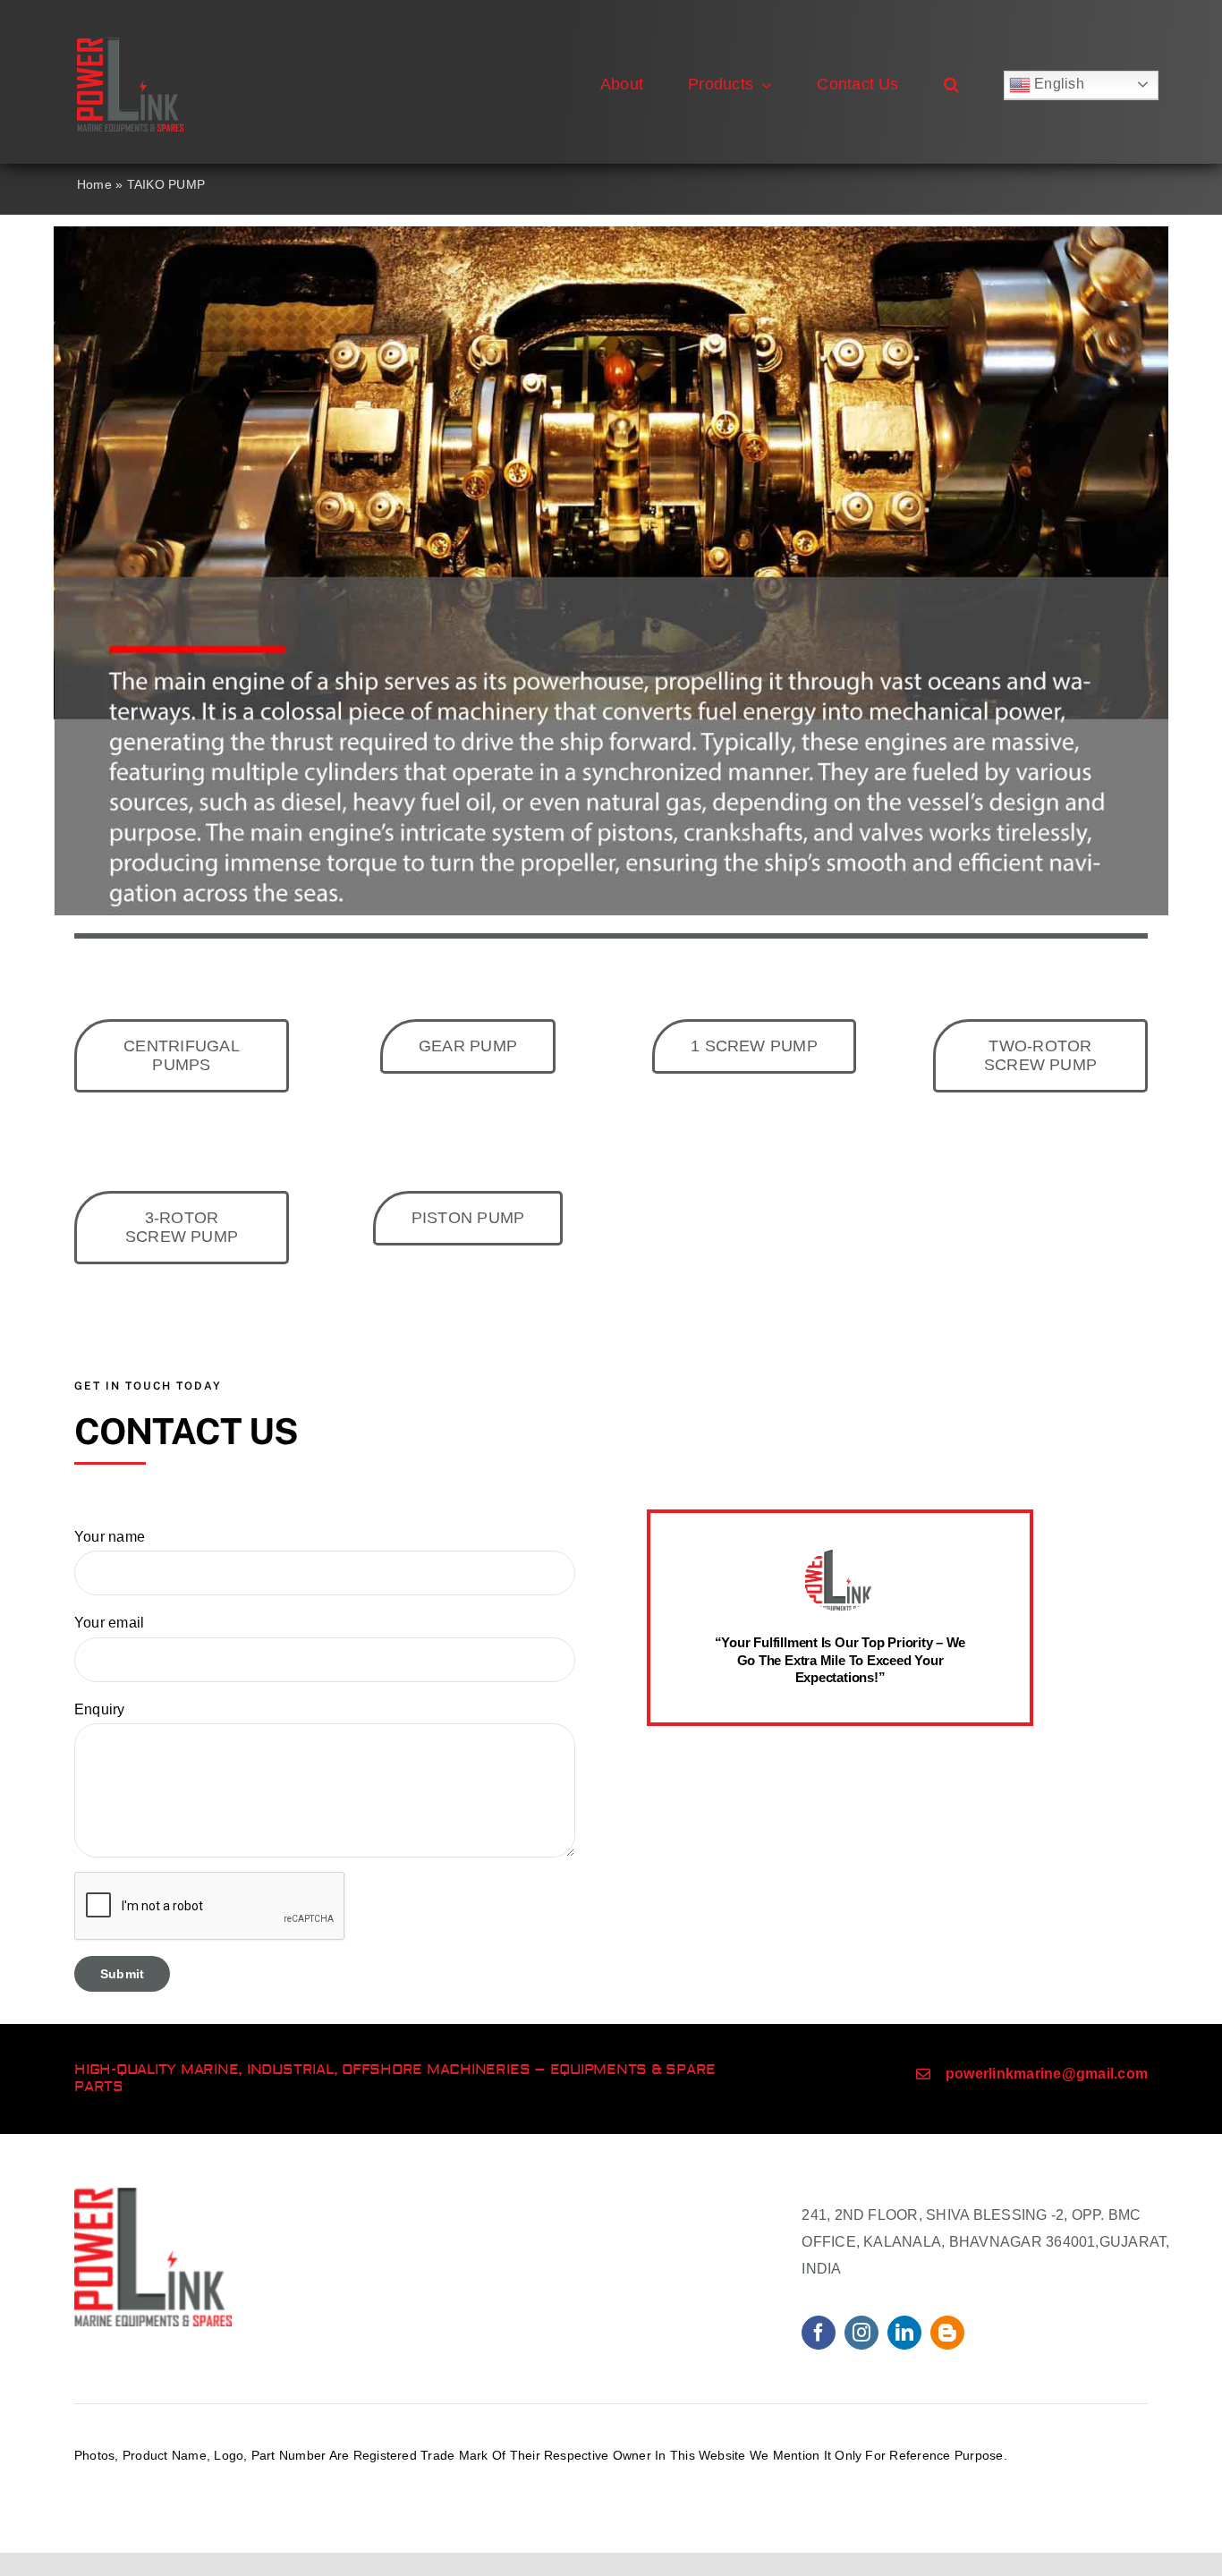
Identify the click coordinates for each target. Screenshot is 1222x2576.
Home (94, 184)
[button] (951, 85)
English (1057, 84)
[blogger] (947, 2333)
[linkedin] (904, 2333)
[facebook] (819, 2333)
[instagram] (861, 2333)
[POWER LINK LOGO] (130, 44)
